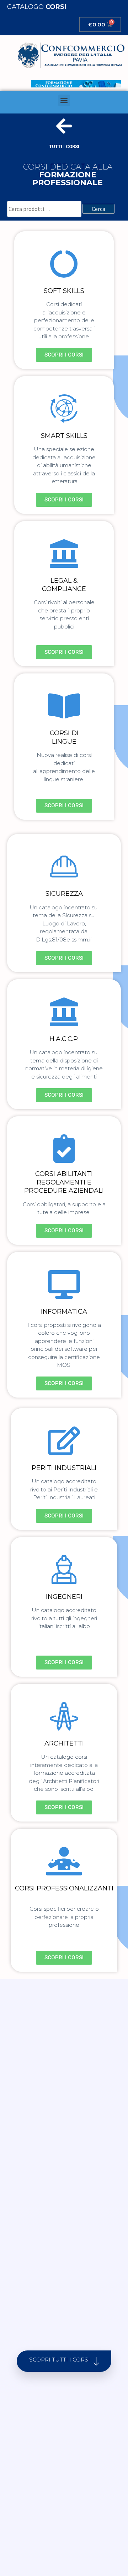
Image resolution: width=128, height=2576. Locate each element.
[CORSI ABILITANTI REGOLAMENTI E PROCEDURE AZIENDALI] (64, 1148)
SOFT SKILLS (64, 291)
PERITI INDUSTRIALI (64, 1468)
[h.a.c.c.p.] (64, 1012)
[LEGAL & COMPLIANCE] (64, 554)
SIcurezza (64, 894)
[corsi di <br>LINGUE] (64, 706)
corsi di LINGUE (64, 737)
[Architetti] (64, 1716)
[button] (64, 100)
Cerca (98, 209)
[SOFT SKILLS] (64, 264)
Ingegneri (64, 1597)
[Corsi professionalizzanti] (64, 1861)
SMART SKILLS (64, 436)
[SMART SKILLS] (64, 409)
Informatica (64, 1312)
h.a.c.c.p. (64, 1039)
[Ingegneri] (64, 1570)
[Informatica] (64, 1284)
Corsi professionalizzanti (64, 1888)
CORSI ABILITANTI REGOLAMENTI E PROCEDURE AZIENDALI (64, 1182)
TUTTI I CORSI (64, 147)
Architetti (64, 1743)
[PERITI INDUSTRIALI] (64, 1441)
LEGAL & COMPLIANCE (64, 585)
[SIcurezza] (64, 867)
